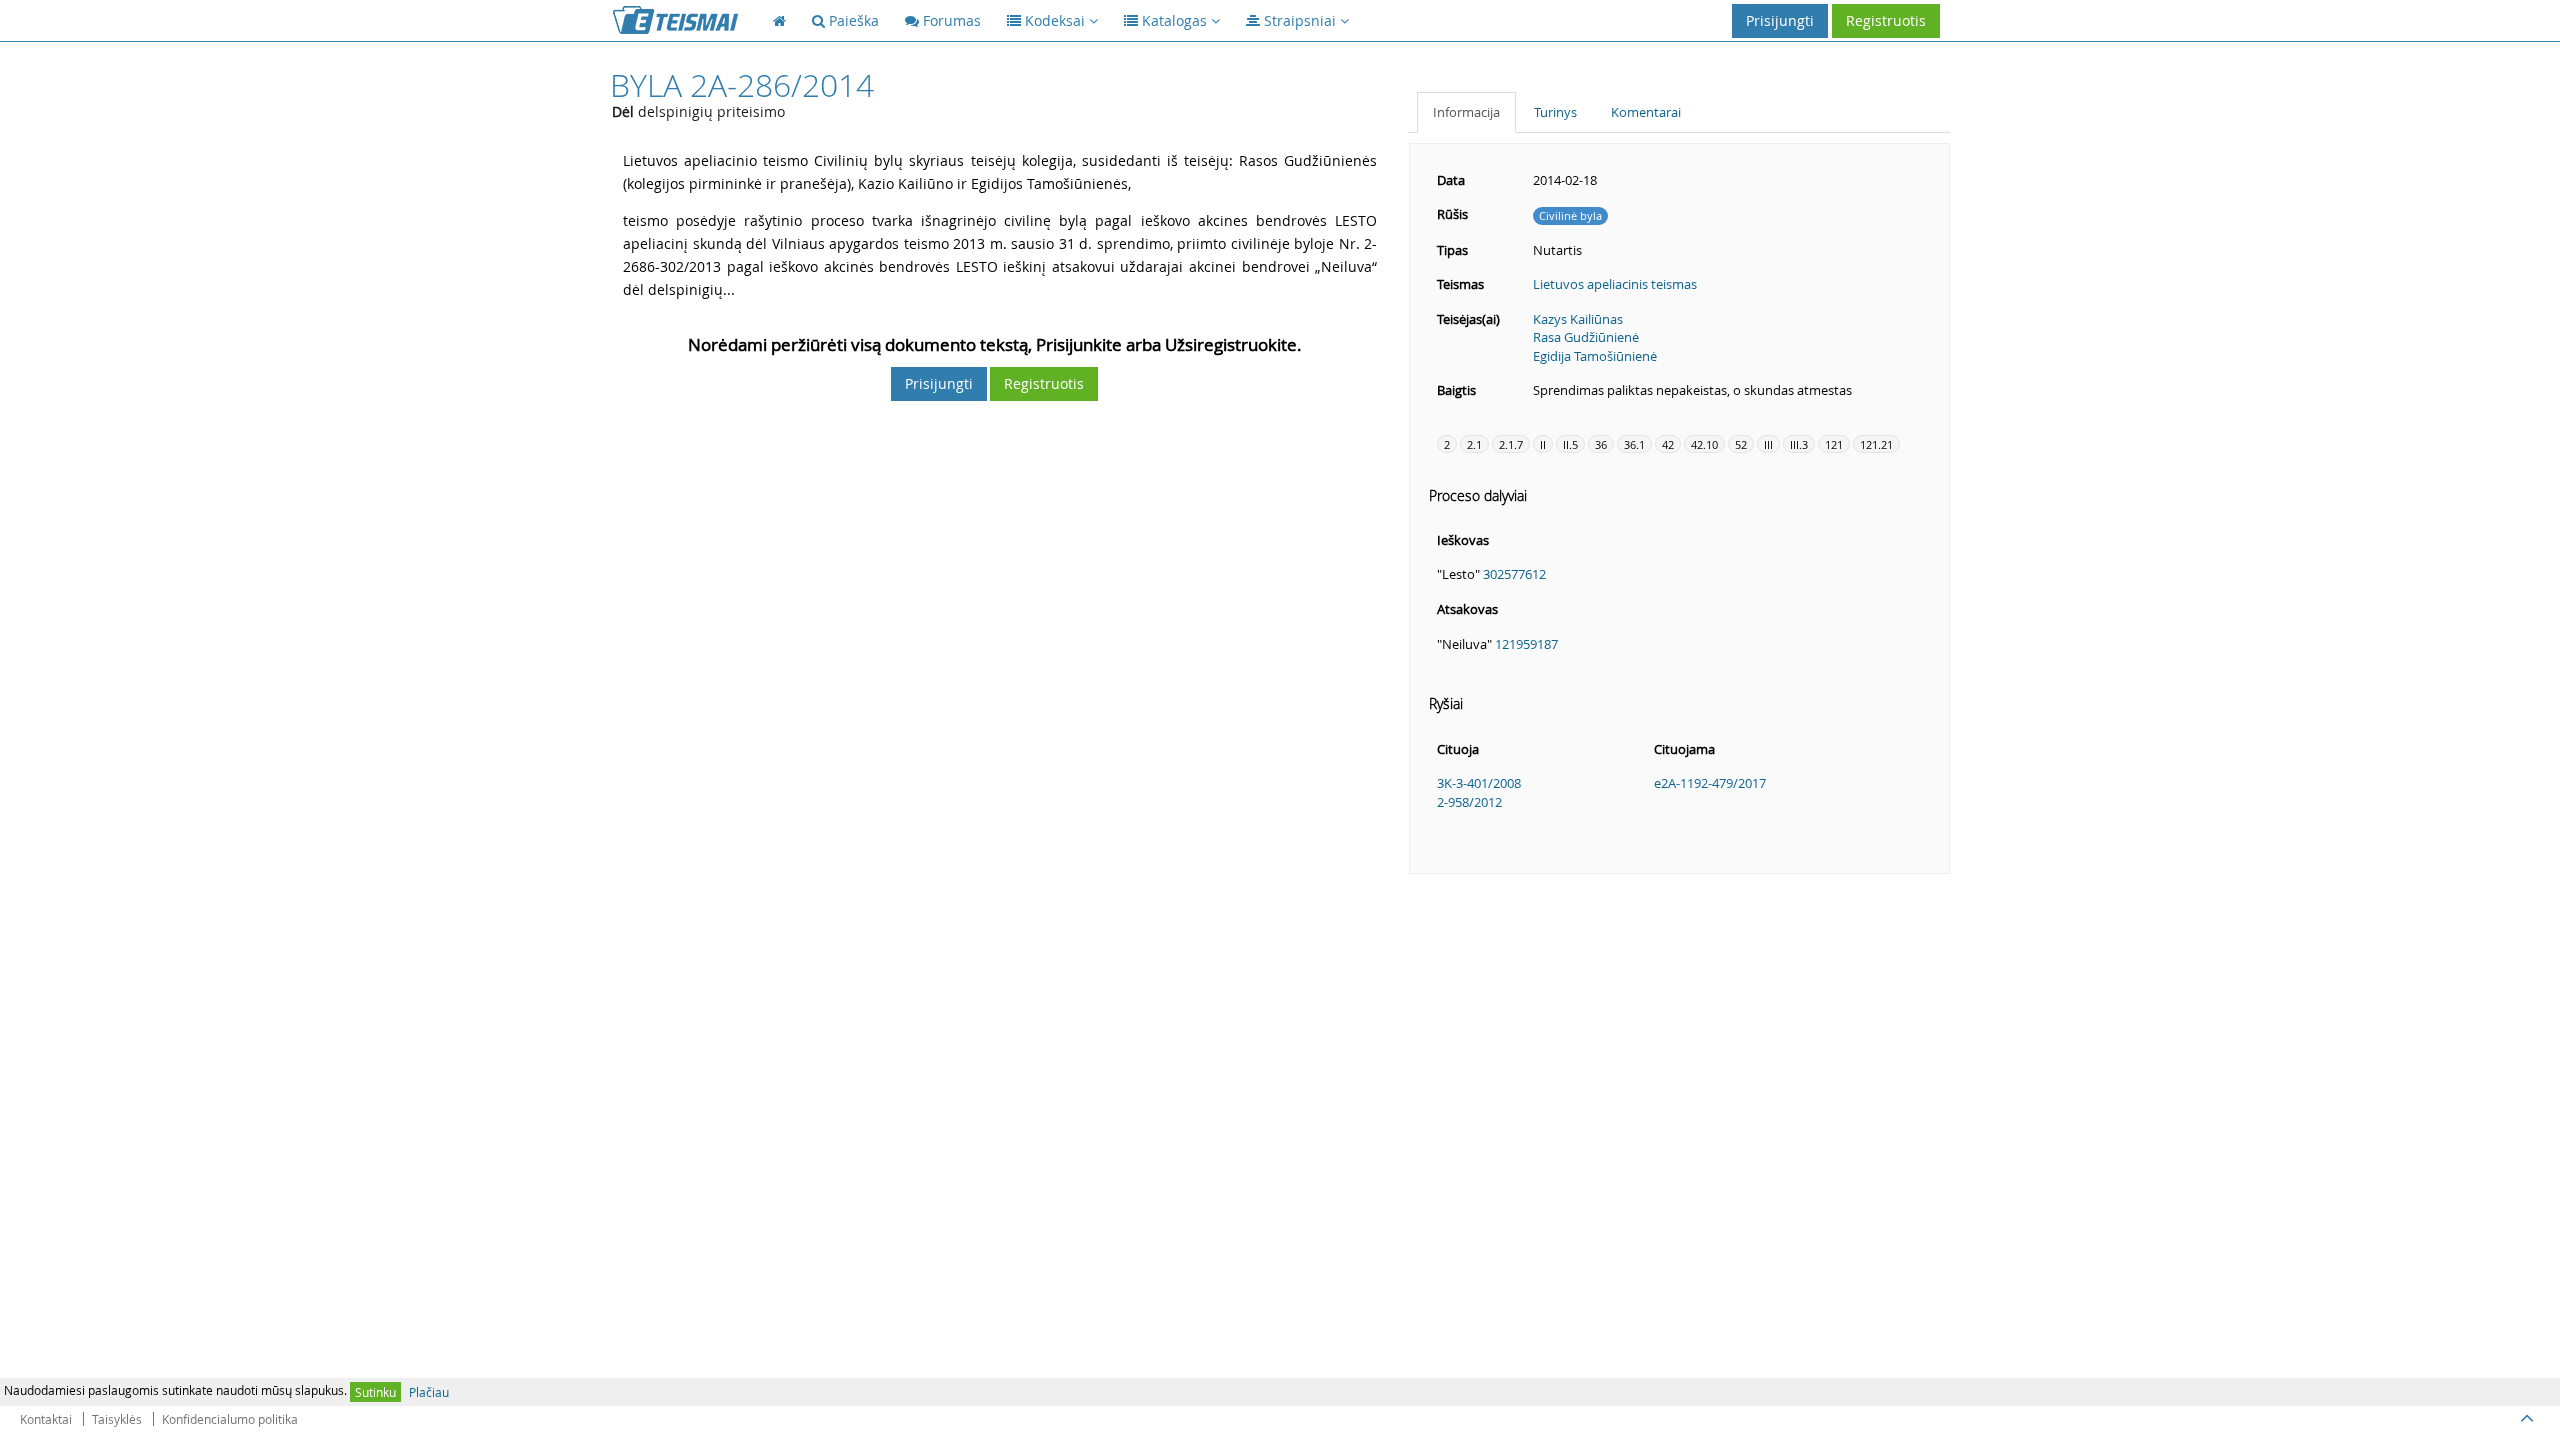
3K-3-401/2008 (1479, 783)
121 (1834, 444)
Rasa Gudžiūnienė (1586, 337)
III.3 (1799, 444)
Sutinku (375, 1392)
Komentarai (1646, 112)
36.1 (1634, 444)
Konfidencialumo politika (230, 1419)
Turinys (1555, 112)
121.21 (1876, 444)
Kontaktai (46, 1419)
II (1543, 444)
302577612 (1514, 574)
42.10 (1704, 444)
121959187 (1526, 644)
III (1768, 444)
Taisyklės (117, 1419)
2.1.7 (1511, 444)
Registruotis (1886, 20)
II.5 (1570, 444)
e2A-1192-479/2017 (1710, 783)
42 (1668, 444)
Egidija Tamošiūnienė (1595, 356)
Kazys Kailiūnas (1578, 319)
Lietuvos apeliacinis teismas (1615, 284)
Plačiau (429, 1392)
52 (1741, 444)
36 (1601, 444)
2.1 (1474, 444)
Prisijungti (1780, 20)
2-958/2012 (1469, 802)
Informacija (1466, 112)
